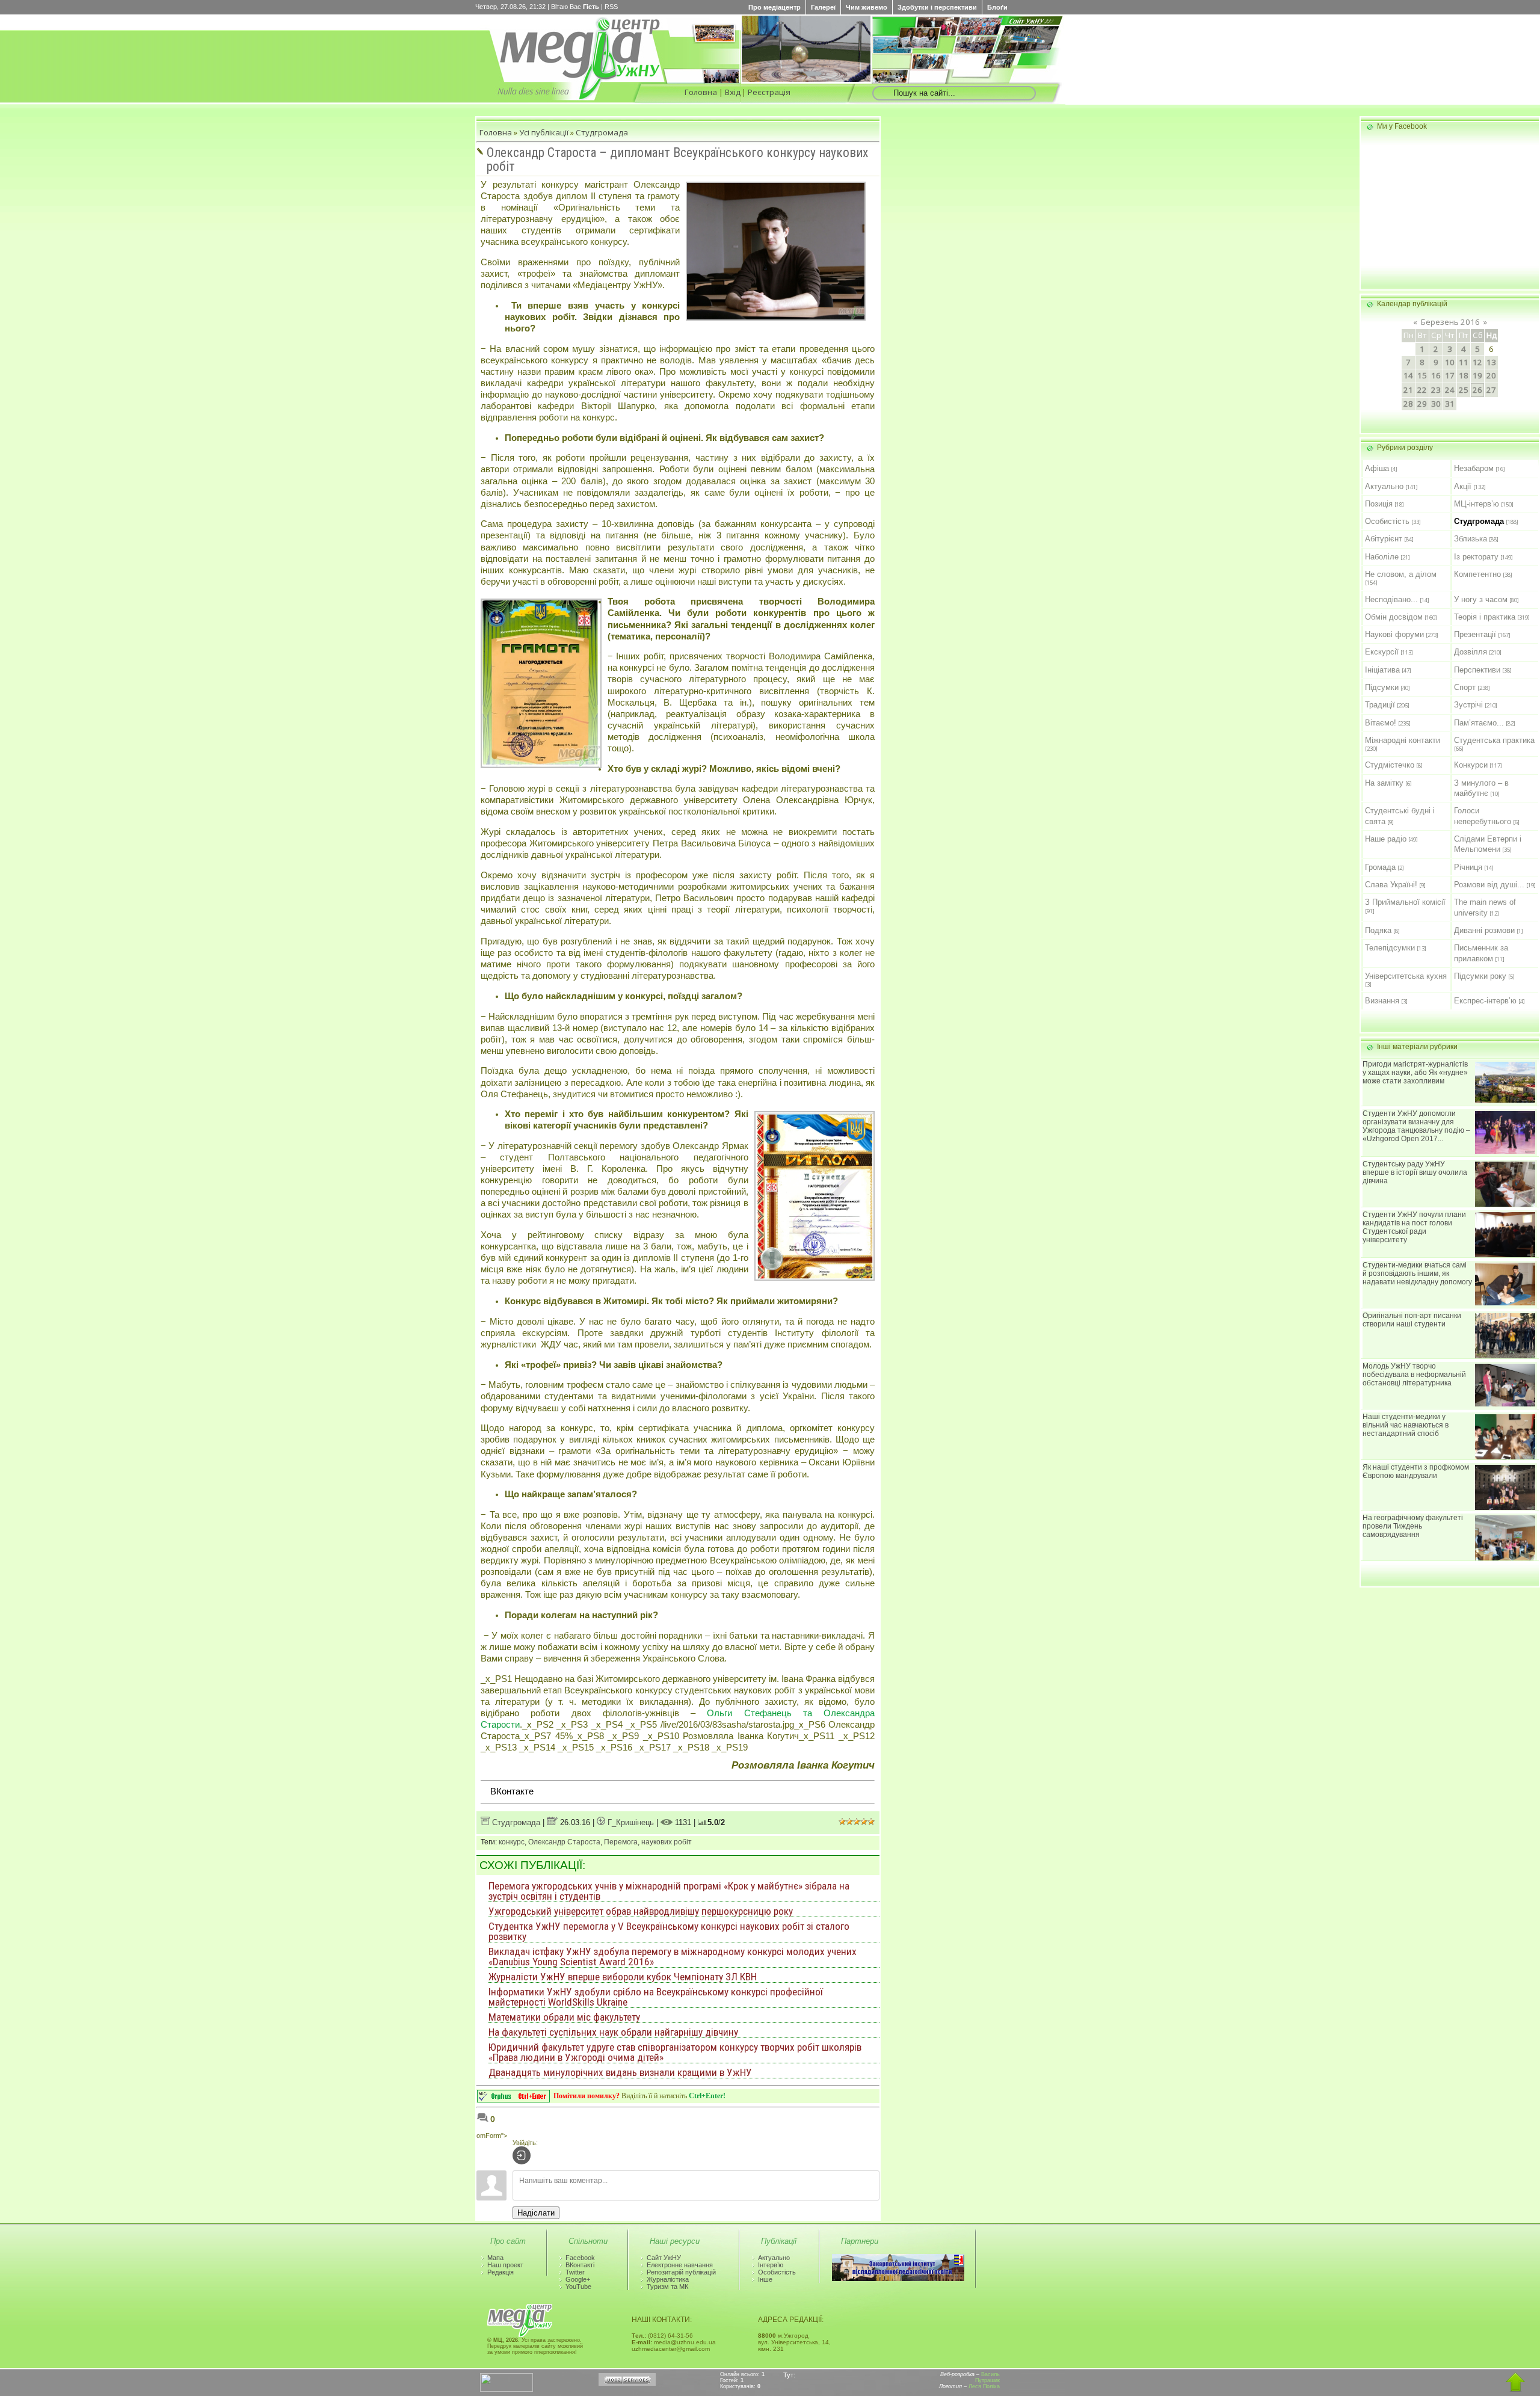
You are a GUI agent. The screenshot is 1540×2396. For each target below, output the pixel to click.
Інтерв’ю (771, 2265)
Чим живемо (867, 7)
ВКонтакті (580, 2265)
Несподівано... (1391, 599)
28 (1408, 404)
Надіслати (536, 2213)
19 (1477, 375)
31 (1450, 404)
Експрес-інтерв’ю (1485, 1001)
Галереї (823, 7)
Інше (765, 2279)
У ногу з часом (1481, 599)
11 (1464, 362)
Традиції (1380, 705)
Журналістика (668, 2279)
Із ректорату (1476, 557)
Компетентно (1477, 574)
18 (1464, 375)
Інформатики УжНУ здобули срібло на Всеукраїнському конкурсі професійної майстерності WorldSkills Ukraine (656, 1997)
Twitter (575, 2272)
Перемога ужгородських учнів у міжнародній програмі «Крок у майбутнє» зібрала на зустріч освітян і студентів (669, 1891)
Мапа (495, 2258)
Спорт (1465, 687)
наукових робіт (667, 1842)
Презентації (1475, 634)
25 (1464, 390)
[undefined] (513, 2099)
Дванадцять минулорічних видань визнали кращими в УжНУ (620, 2072)
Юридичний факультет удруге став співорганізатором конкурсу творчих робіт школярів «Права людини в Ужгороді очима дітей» (675, 2052)
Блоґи (997, 7)
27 (1491, 390)
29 (1422, 404)
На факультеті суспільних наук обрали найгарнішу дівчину (613, 2032)
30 (1436, 404)
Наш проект (505, 2265)
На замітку (1384, 783)
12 (1477, 362)
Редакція (500, 2272)
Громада (1380, 867)
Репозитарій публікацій (681, 2272)
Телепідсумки (1390, 948)
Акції (1463, 486)
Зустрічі (1468, 705)
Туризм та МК (667, 2287)
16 (1436, 375)
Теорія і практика (1485, 617)
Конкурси (1471, 765)
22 (1422, 390)
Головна (701, 92)
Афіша (1377, 468)
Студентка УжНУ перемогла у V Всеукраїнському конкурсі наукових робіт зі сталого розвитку (669, 1931)
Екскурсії (1382, 652)
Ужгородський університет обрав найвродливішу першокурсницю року (641, 1911)
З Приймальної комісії (1405, 902)
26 (1477, 390)
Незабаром (1474, 468)
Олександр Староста (564, 1842)
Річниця (1468, 867)
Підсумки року (1480, 976)
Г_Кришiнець (630, 1822)
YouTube (578, 2287)
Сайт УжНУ (664, 2258)
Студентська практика (1494, 740)
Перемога (621, 1842)
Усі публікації (544, 132)
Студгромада (602, 132)
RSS (611, 7)
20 (1491, 375)
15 (1422, 375)
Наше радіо (1386, 839)
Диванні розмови (1484, 930)
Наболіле (1382, 557)
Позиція (1379, 504)
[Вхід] (522, 2155)
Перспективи (1477, 670)
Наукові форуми (1394, 634)
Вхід (733, 92)
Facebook (580, 2258)
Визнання (1382, 1001)
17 (1450, 375)
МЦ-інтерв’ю (1477, 504)
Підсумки (1382, 687)
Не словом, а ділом (1401, 574)
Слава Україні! (1391, 885)
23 (1436, 390)
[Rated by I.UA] (507, 2389)
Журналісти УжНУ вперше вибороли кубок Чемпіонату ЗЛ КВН (623, 1977)
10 (1450, 362)
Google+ (578, 2279)
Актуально (1384, 486)
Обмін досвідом (1394, 617)
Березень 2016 (1450, 322)
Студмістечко (1390, 765)
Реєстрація (769, 92)
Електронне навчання (680, 2265)
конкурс (512, 1842)
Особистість (1387, 521)
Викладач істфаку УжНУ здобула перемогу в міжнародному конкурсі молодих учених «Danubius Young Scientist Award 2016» (673, 1957)
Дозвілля (1471, 652)
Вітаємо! (1381, 723)
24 (1450, 390)
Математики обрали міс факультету (564, 2017)
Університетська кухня (1406, 976)
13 (1491, 362)
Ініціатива (1382, 670)
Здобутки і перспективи (937, 7)
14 (1408, 375)
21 (1408, 390)
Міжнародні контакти (1403, 740)
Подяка (1378, 930)
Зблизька (1471, 539)
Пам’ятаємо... (1479, 723)
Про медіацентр (775, 7)
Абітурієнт (1384, 539)
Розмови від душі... (1489, 885)
